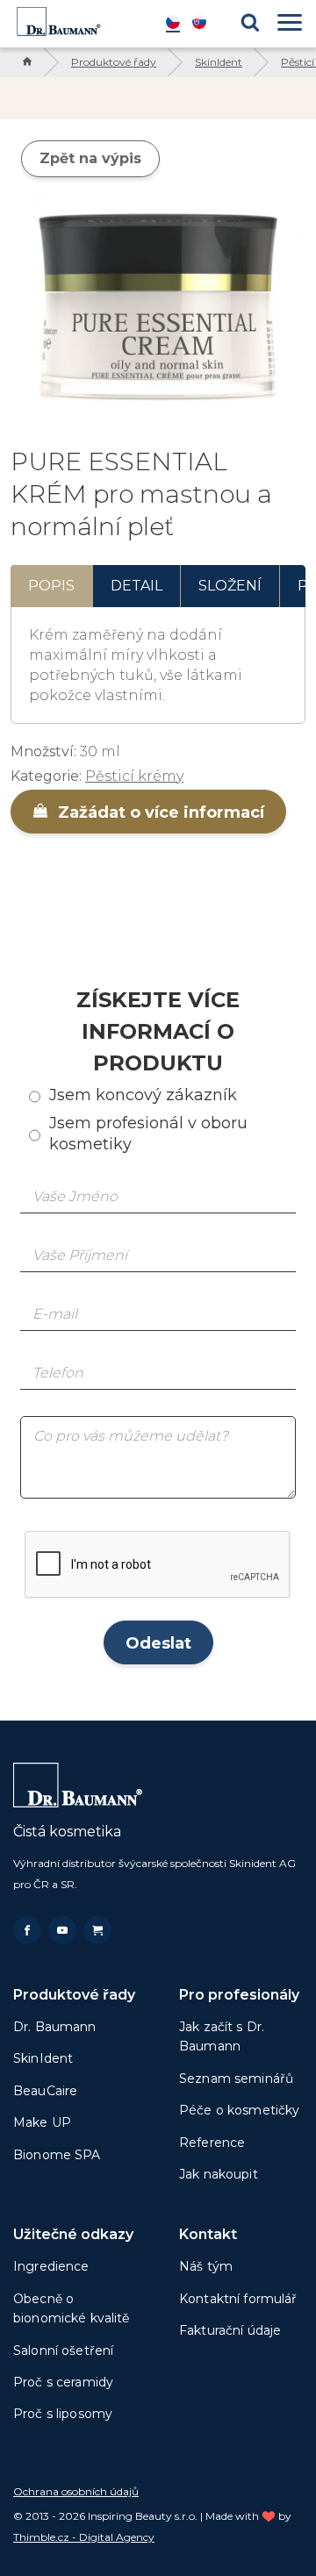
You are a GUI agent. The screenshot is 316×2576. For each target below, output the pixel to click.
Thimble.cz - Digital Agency (84, 2537)
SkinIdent (219, 62)
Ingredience (51, 2266)
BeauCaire (45, 2091)
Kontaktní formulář (238, 2299)
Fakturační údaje (230, 2330)
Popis (51, 586)
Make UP (42, 2122)
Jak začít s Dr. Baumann (222, 2036)
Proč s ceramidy (63, 2382)
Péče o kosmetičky (239, 2110)
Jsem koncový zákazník (143, 1095)
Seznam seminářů (236, 2079)
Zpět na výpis (90, 158)
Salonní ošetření (63, 2351)
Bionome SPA (57, 2155)
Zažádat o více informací (159, 812)
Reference (212, 2143)
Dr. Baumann (55, 2027)
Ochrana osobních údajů (76, 2491)
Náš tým (206, 2266)
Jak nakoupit (219, 2174)
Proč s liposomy (63, 2414)
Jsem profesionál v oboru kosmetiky (148, 1133)
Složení (230, 586)
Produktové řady (114, 62)
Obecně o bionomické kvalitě (72, 2308)
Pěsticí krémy (134, 776)
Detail (136, 586)
